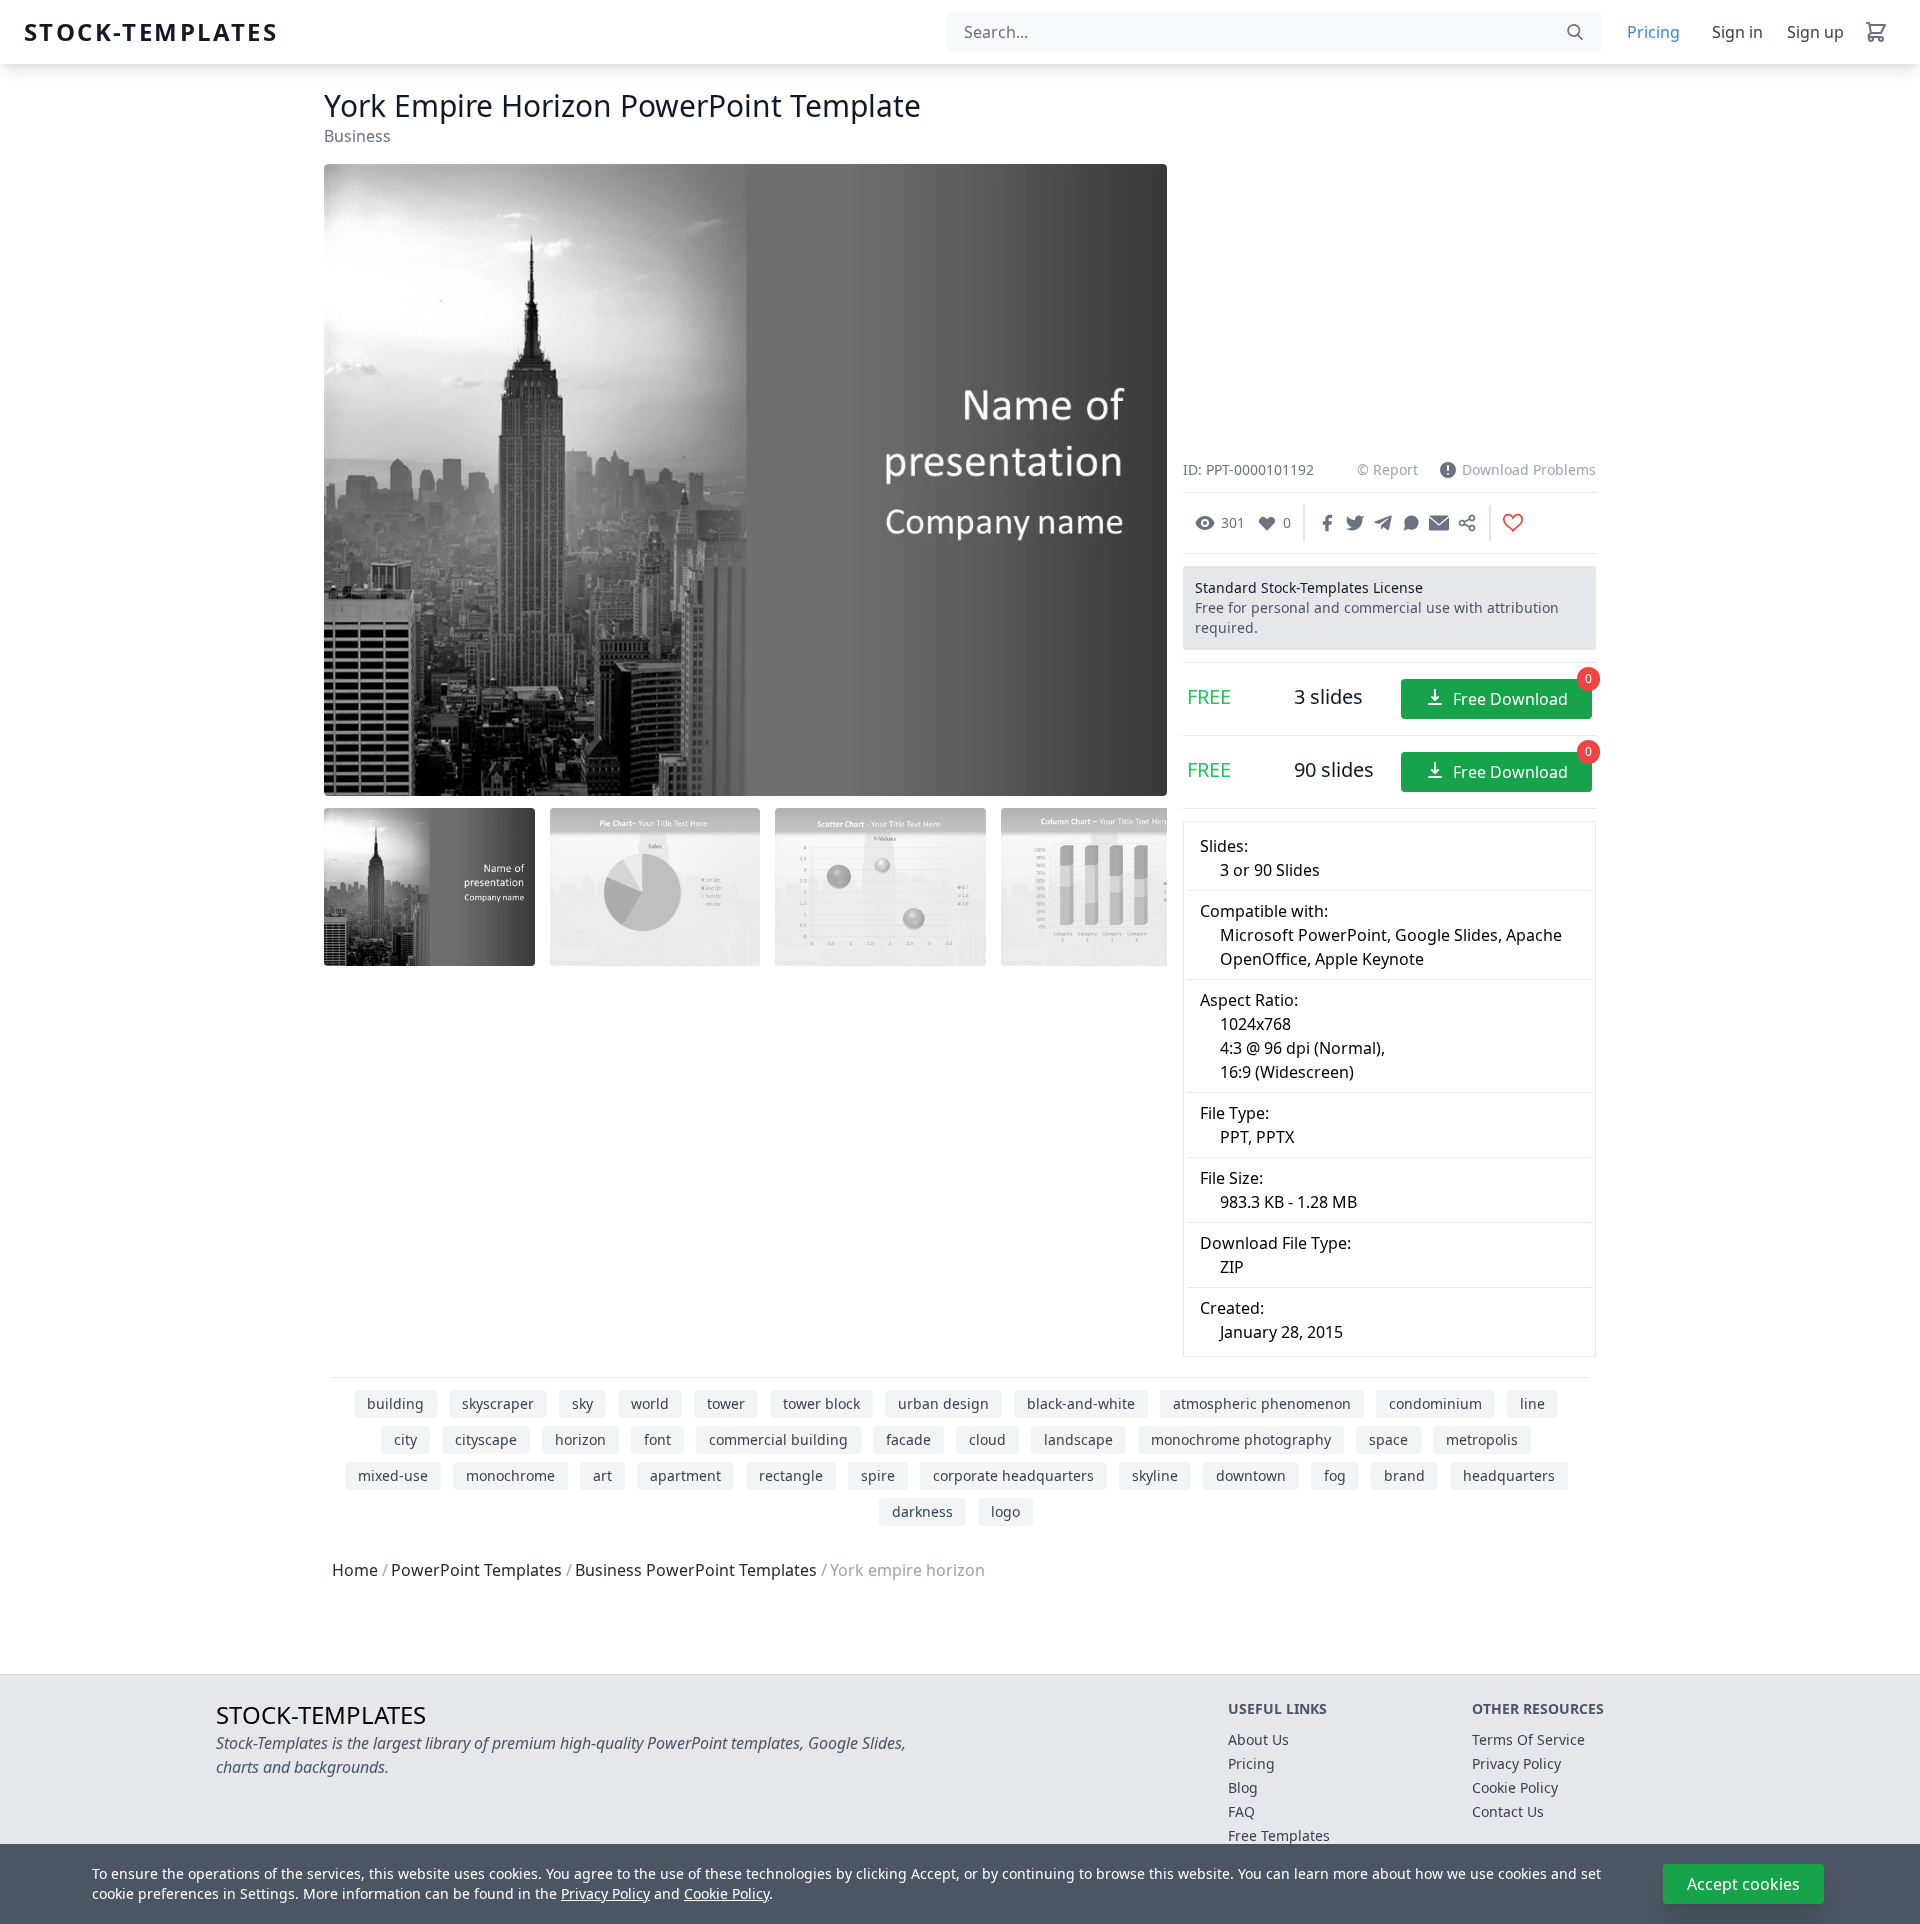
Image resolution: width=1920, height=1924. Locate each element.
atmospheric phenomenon (1262, 1403)
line (1532, 1403)
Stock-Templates (72, 32)
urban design (943, 1403)
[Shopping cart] (1876, 32)
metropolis (1482, 1439)
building (395, 1403)
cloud (987, 1439)
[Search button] (1575, 32)
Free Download (1522, 694)
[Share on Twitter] (1355, 523)
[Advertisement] (745, 1130)
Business (357, 136)
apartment (685, 1475)
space (1388, 1439)
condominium (1435, 1403)
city (405, 1439)
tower (726, 1403)
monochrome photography (1241, 1439)
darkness (922, 1511)
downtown (1251, 1475)
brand (1404, 1475)
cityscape (486, 1439)
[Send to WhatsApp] (1411, 523)
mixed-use (393, 1475)
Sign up (1815, 32)
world (650, 1403)
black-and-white (1081, 1403)
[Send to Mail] (1439, 523)
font (657, 1439)
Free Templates (1279, 1835)
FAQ (1241, 1811)
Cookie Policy (726, 1893)
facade (908, 1439)
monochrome (510, 1475)
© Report (1387, 469)
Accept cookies (1743, 1884)
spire (878, 1475)
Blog (1243, 1787)
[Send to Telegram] (1383, 523)
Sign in (1737, 32)
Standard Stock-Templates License (1309, 587)
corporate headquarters (1013, 1475)
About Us (1258, 1739)
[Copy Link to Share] (1467, 523)
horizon (580, 1439)
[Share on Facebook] (1327, 523)
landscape (1078, 1439)
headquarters (1509, 1475)
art (602, 1475)
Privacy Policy (605, 1893)
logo (1005, 1511)
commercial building (778, 1439)
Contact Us (1508, 1811)
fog (1335, 1475)
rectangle (791, 1475)
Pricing (1653, 32)
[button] (1127, 481)
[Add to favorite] (1513, 523)
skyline (1155, 1475)
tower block (821, 1403)
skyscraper (498, 1403)
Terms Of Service (1528, 1739)
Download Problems (1529, 469)
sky (582, 1403)
